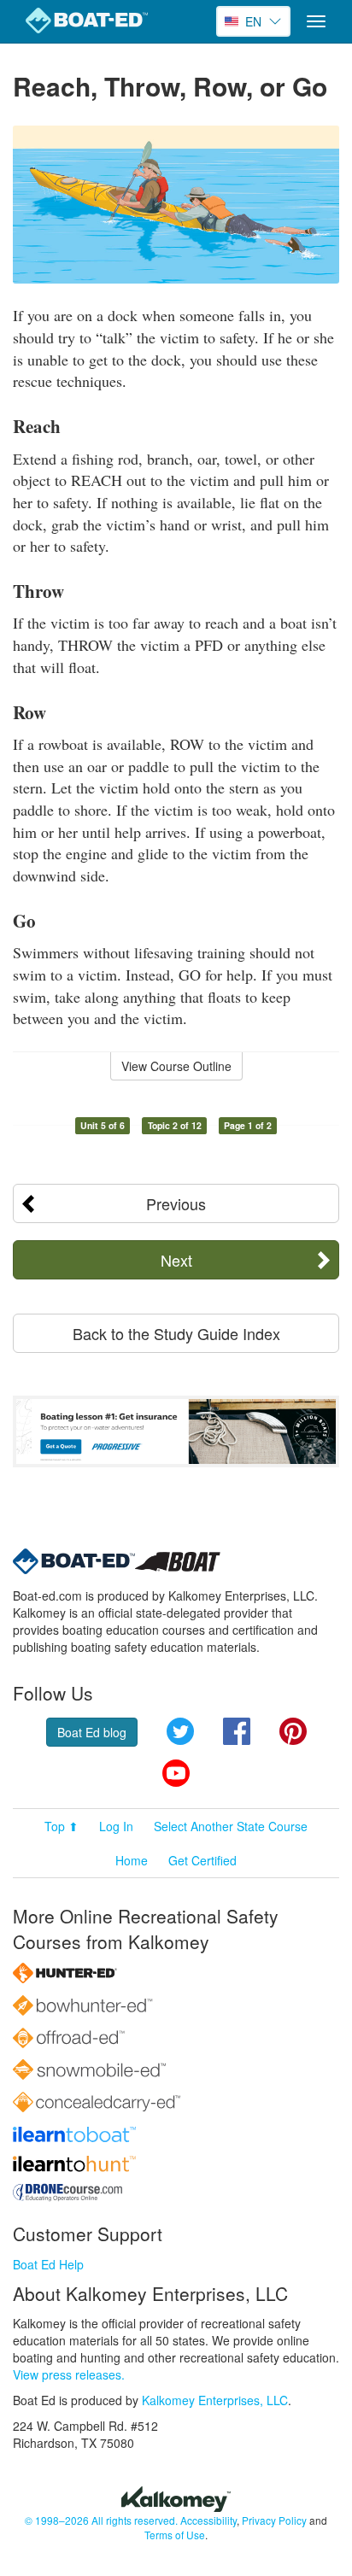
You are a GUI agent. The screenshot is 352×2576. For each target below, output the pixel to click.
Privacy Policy (274, 2520)
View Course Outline (176, 1066)
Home (132, 1860)
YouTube (176, 1773)
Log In (116, 1826)
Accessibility (208, 2520)
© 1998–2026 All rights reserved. (101, 2520)
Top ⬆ (62, 1826)
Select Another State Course (231, 1826)
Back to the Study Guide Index (176, 1333)
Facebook (237, 1731)
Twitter (180, 1731)
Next (176, 1260)
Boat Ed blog (92, 1732)
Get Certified (202, 1860)
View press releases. (69, 2374)
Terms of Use (175, 2535)
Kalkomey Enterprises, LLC (215, 2400)
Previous (176, 1203)
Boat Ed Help (48, 2264)
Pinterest (293, 1731)
